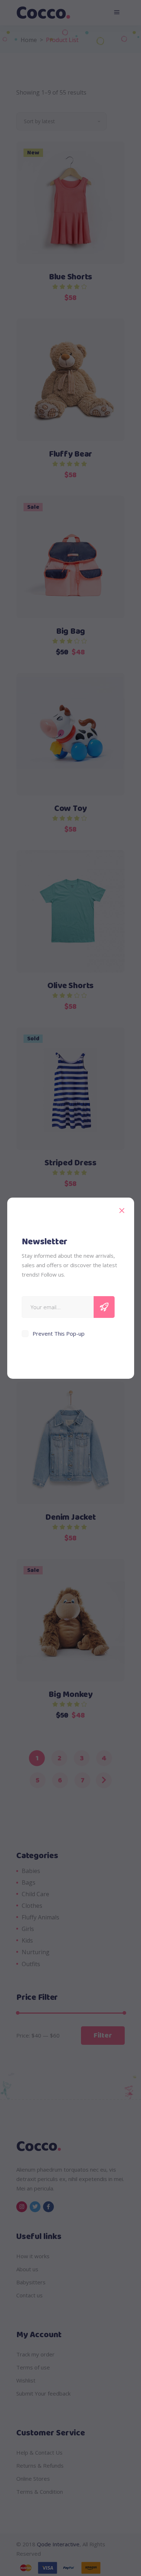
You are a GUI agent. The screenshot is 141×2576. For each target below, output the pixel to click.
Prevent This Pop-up (59, 1333)
